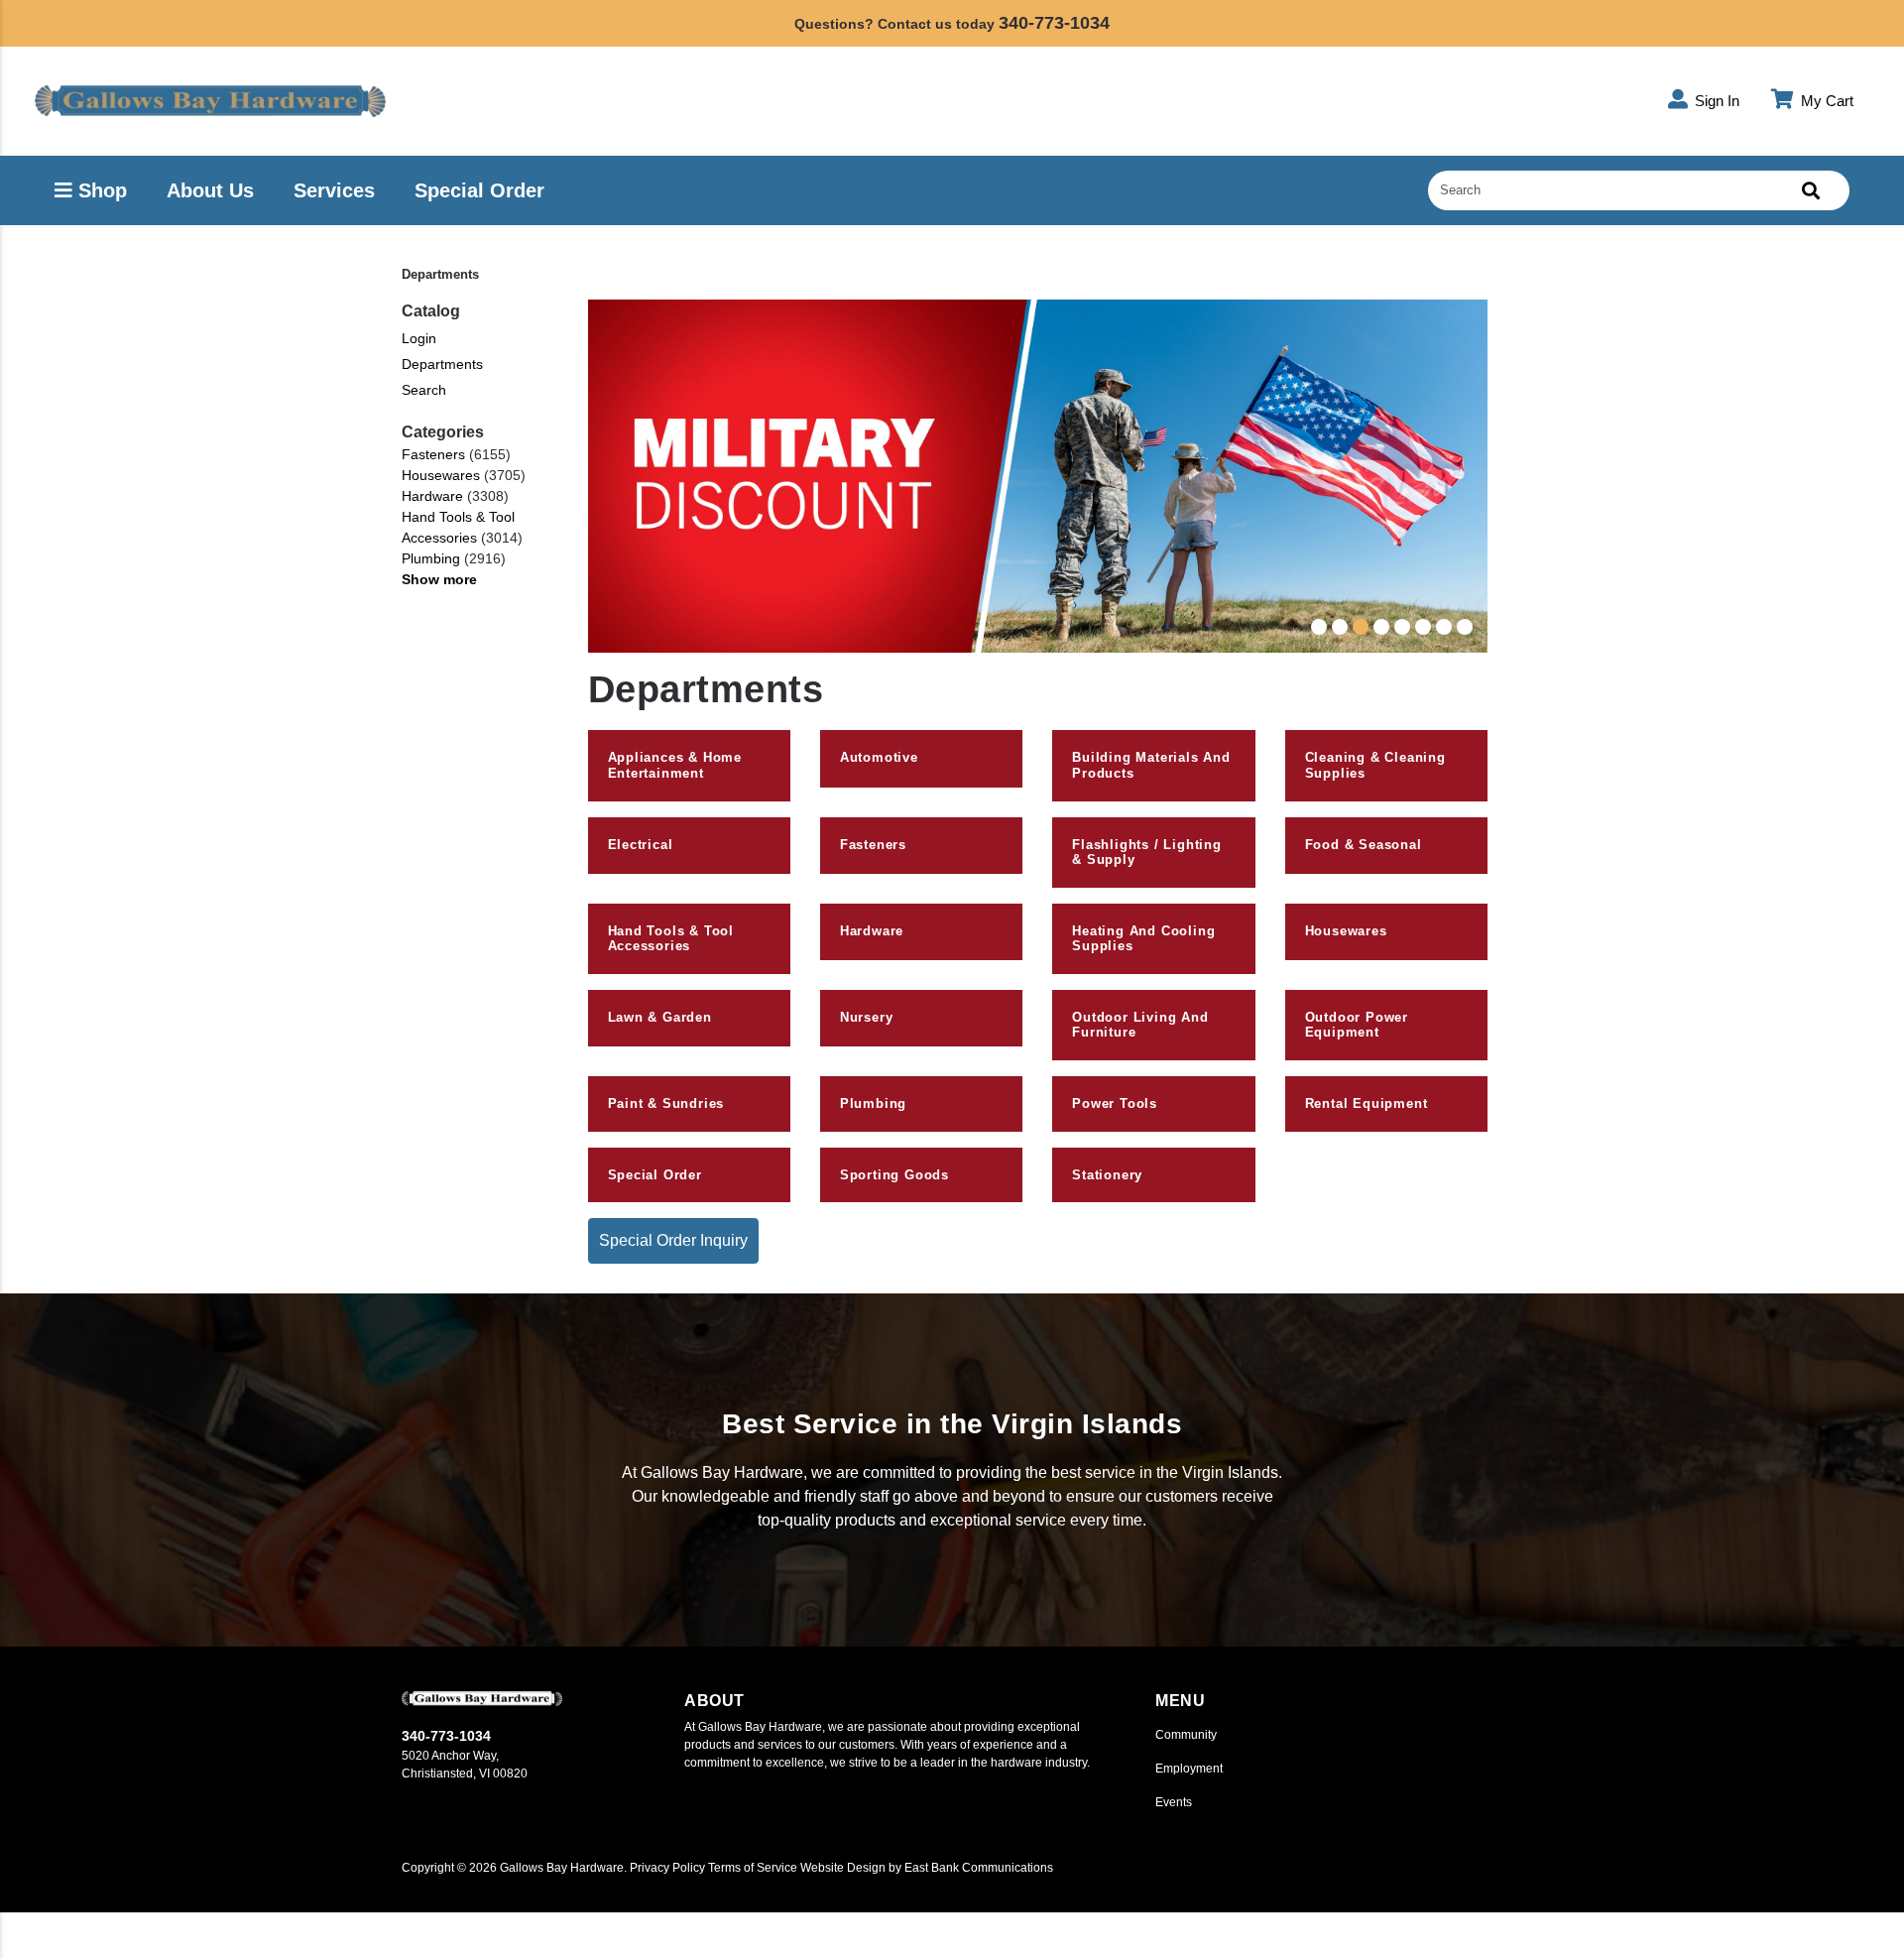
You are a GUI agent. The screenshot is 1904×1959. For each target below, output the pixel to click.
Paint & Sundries (666, 1103)
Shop (100, 190)
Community (1186, 1735)
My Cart (1825, 101)
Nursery (867, 1017)
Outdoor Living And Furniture (1140, 1025)
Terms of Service (753, 1868)
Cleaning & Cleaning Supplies (1375, 765)
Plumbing (431, 558)
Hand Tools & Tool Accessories (458, 527)
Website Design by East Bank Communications (927, 1868)
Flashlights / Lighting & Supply (1147, 853)
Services (334, 190)
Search (424, 390)
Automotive (879, 757)
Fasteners (433, 454)
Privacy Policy (667, 1868)
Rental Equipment (1367, 1103)
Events (1174, 1802)
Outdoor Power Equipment (1357, 1025)
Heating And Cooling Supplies (1143, 939)
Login (419, 338)
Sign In (1715, 101)
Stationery (1107, 1175)
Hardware (432, 496)
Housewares (441, 475)
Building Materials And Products (1151, 765)
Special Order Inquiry (673, 1240)
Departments (442, 364)
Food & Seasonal (1364, 845)
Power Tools (1115, 1103)
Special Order (479, 190)
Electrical (641, 845)
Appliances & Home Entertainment (675, 765)
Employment (1189, 1769)
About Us (210, 190)
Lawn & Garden (660, 1017)
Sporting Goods (894, 1175)
